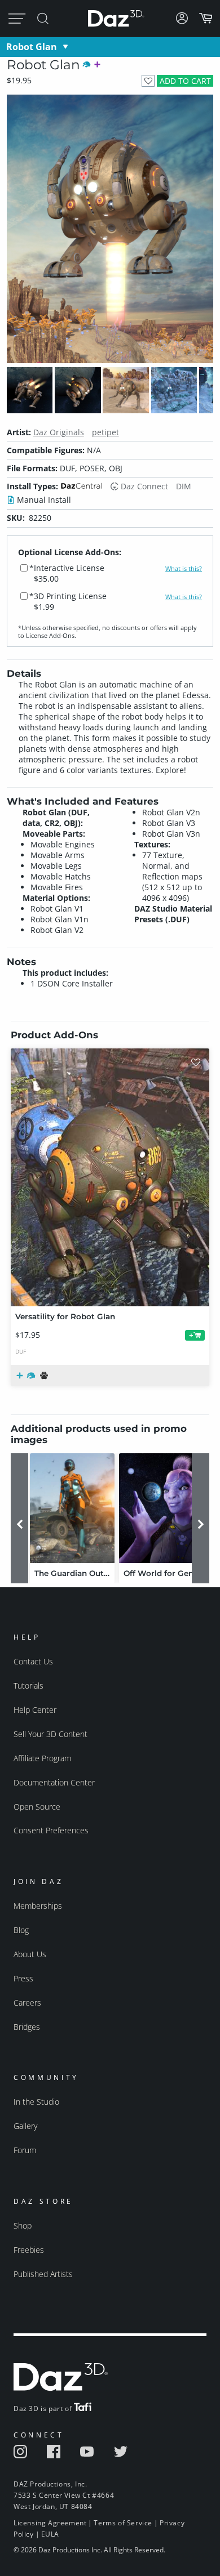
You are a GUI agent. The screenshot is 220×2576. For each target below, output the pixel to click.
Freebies (29, 2250)
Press (23, 1978)
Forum (25, 2150)
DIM (184, 486)
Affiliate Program (42, 1758)
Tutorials (28, 1686)
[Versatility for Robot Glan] (110, 1177)
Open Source (37, 1807)
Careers (27, 2003)
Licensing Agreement (50, 2523)
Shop (23, 2225)
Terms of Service (123, 2523)
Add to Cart (185, 81)
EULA (50, 2534)
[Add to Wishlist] (148, 81)
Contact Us (33, 1661)
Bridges (27, 2027)
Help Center (35, 1710)
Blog (21, 1930)
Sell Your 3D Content (50, 1734)
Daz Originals (59, 432)
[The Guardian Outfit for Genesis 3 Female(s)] (72, 1508)
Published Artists (43, 2274)
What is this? (184, 569)
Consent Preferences (51, 1830)
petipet (105, 432)
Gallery (25, 2126)
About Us (30, 1954)
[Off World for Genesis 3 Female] (161, 1508)
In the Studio (36, 2102)
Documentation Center (54, 1782)
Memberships (38, 1906)
